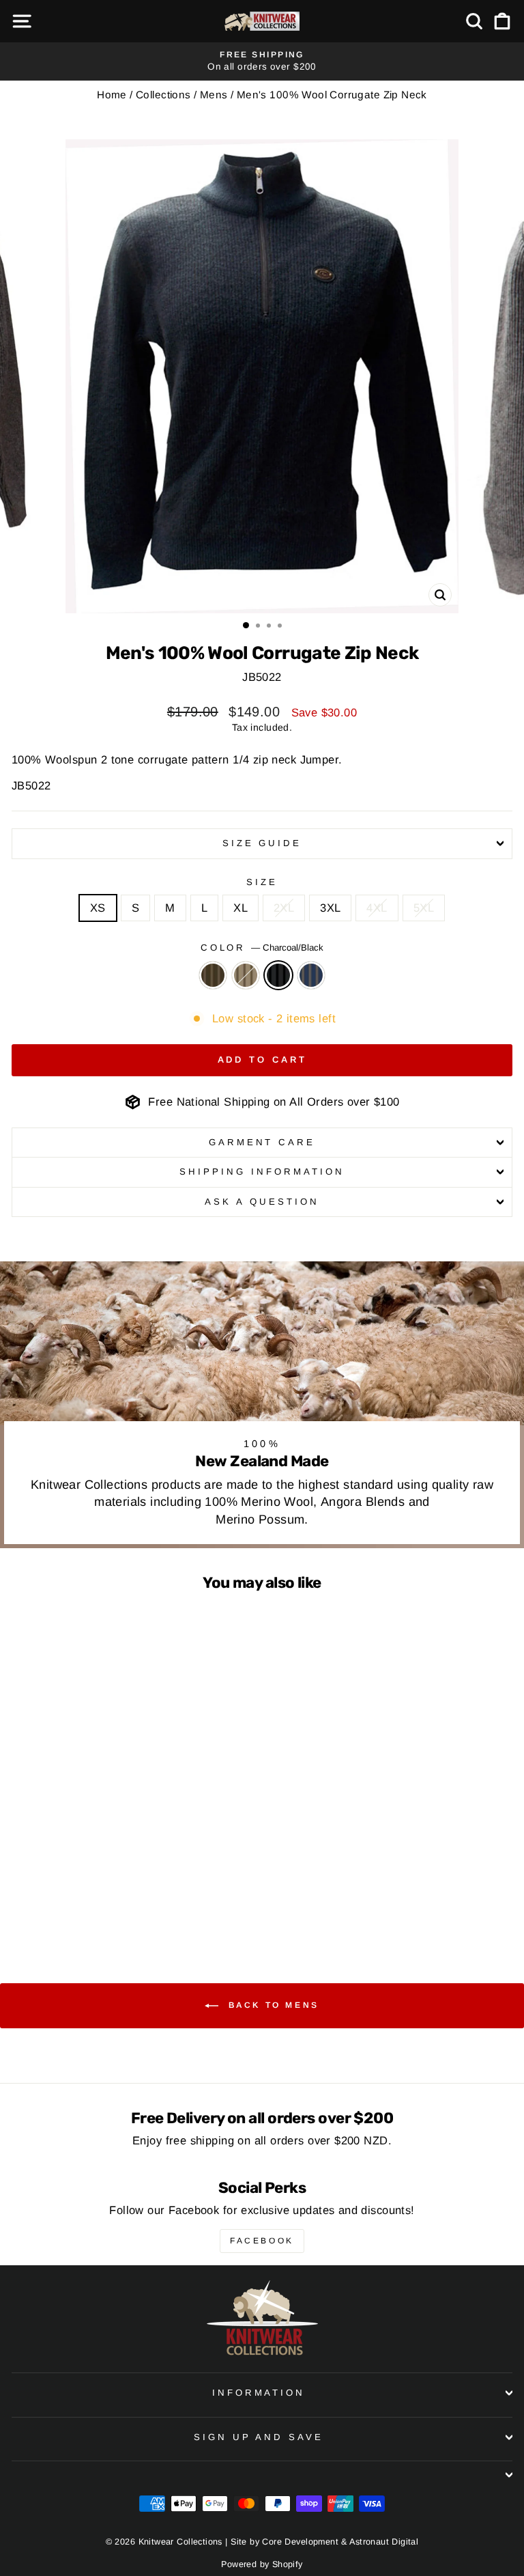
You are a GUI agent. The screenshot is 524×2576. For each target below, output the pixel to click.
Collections (163, 95)
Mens (214, 95)
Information (259, 2393)
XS (98, 908)
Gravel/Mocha (213, 975)
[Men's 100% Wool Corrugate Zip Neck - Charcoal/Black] (116, 1902)
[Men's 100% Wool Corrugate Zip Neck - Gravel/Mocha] (84, 1902)
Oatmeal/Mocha (246, 975)
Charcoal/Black (278, 975)
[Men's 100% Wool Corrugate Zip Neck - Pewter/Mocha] (131, 1902)
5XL (424, 908)
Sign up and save (259, 2437)
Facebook (262, 2241)
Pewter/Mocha (311, 975)
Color (262, 948)
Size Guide (262, 843)
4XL (377, 908)
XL (241, 908)
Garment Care (262, 1142)
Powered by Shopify (262, 2564)
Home (112, 95)
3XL (330, 908)
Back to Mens (272, 2005)
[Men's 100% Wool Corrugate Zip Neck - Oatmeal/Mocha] (100, 1902)
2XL (284, 908)
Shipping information (262, 1172)
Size (262, 882)
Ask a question (262, 1202)
